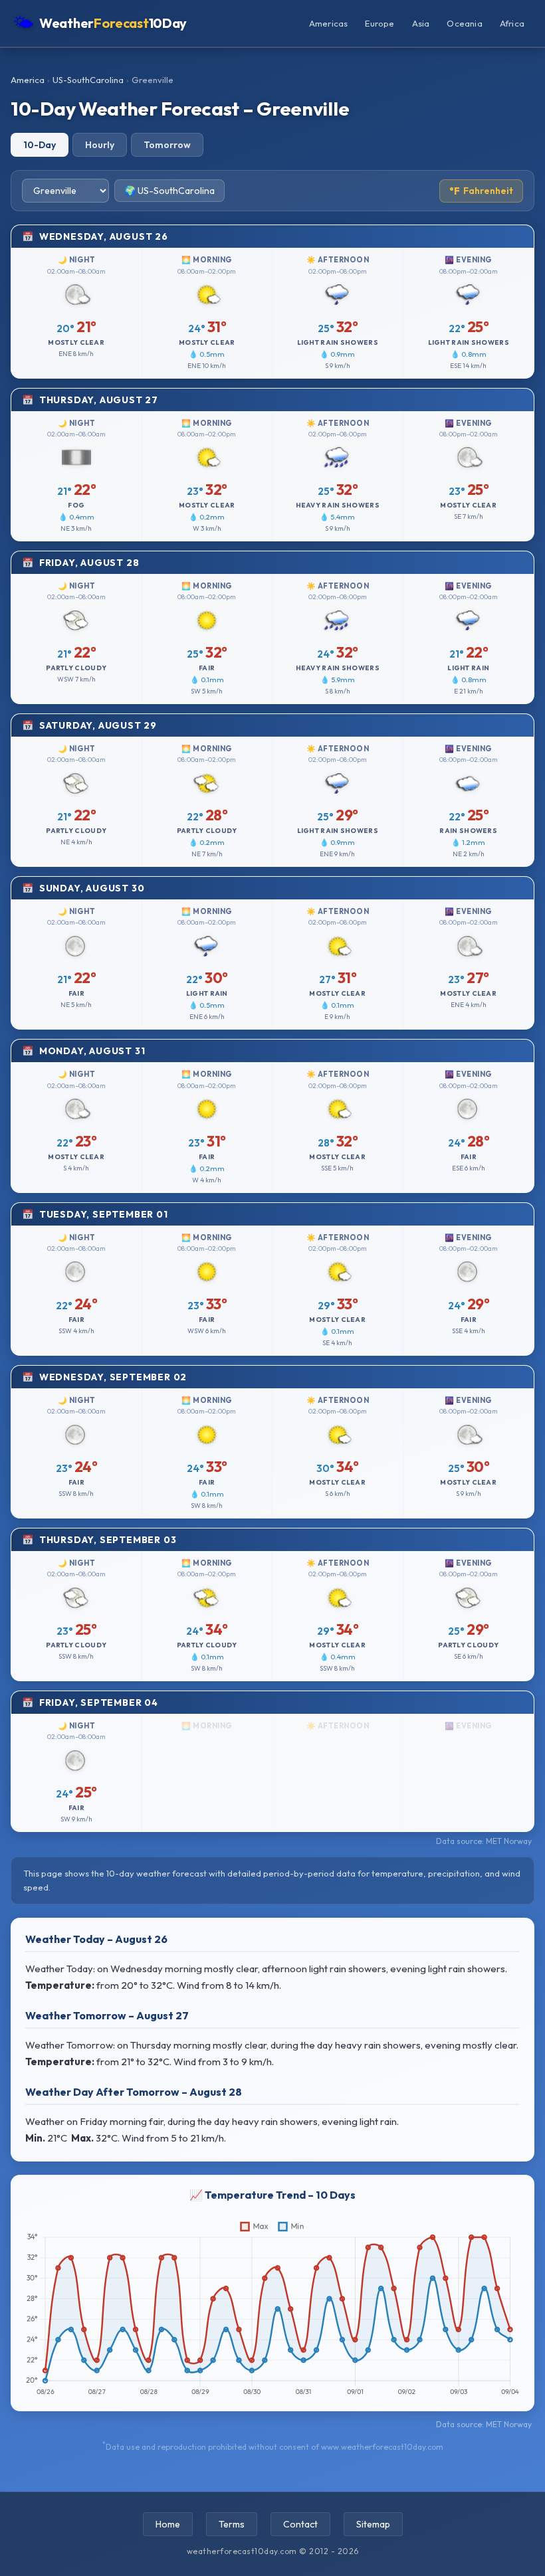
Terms (232, 2524)
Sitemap (373, 2524)
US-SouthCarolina (88, 80)
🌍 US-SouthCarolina (169, 191)
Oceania (464, 23)
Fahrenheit (481, 191)
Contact (300, 2524)
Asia (421, 23)
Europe (380, 23)
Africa (512, 23)
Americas (329, 23)
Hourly (100, 145)
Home (168, 2524)
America (28, 80)
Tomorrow (167, 145)
